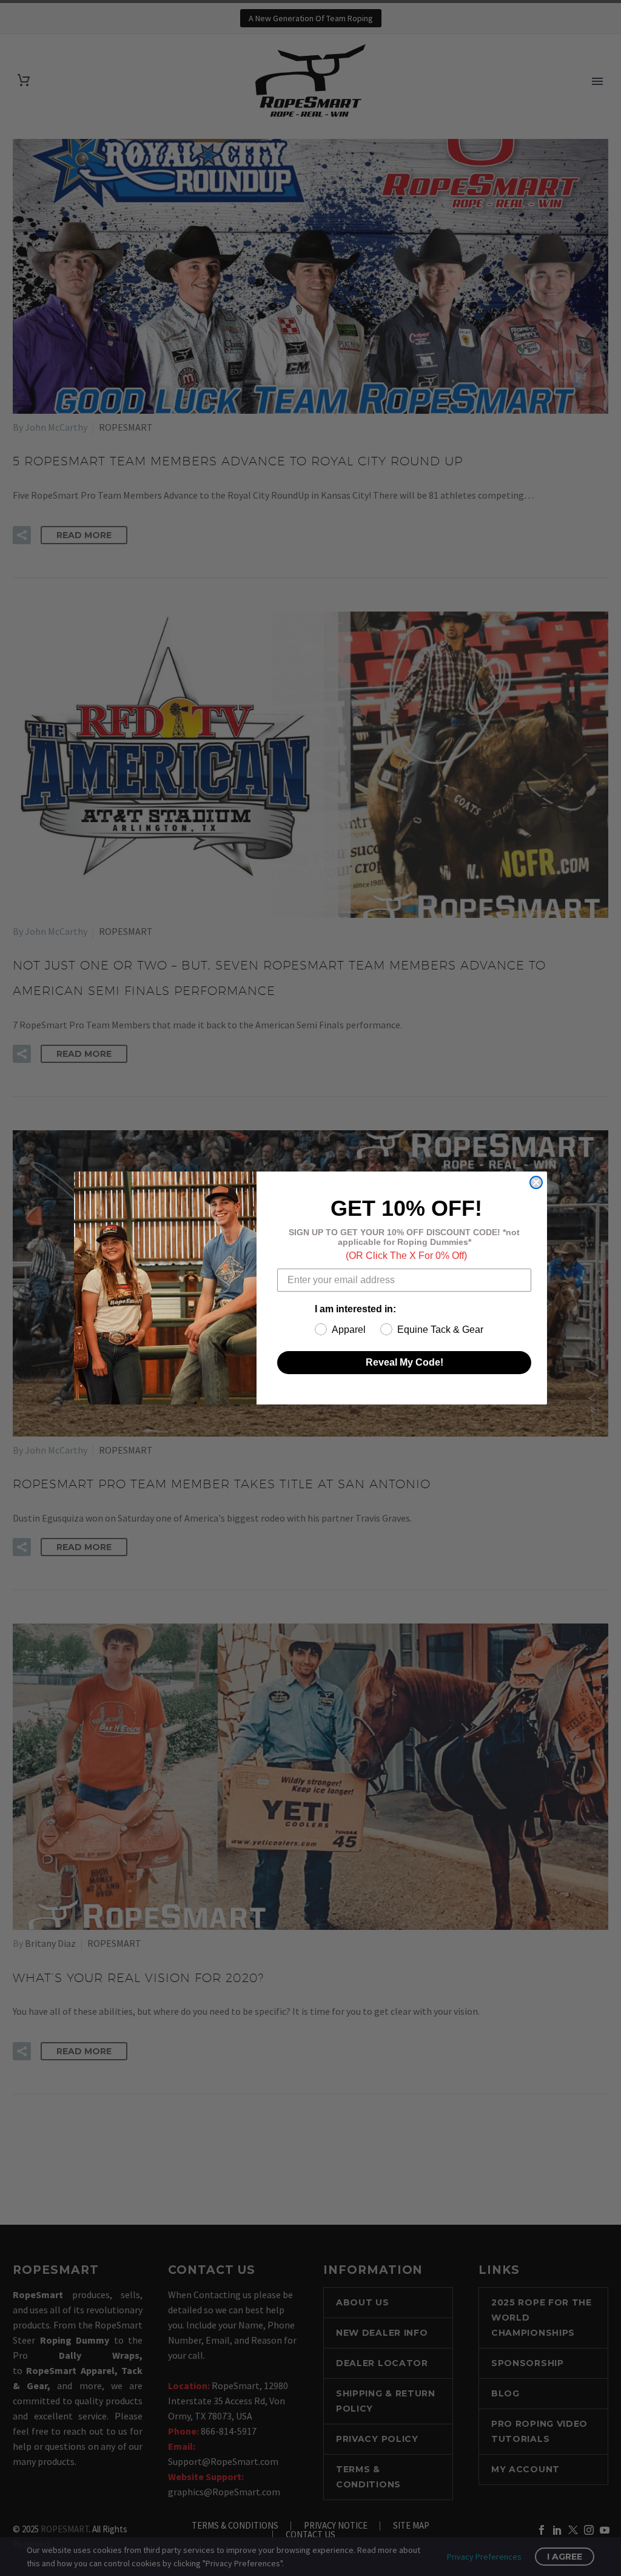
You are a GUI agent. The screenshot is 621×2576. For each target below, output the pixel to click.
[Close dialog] (536, 1182)
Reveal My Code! (404, 1362)
